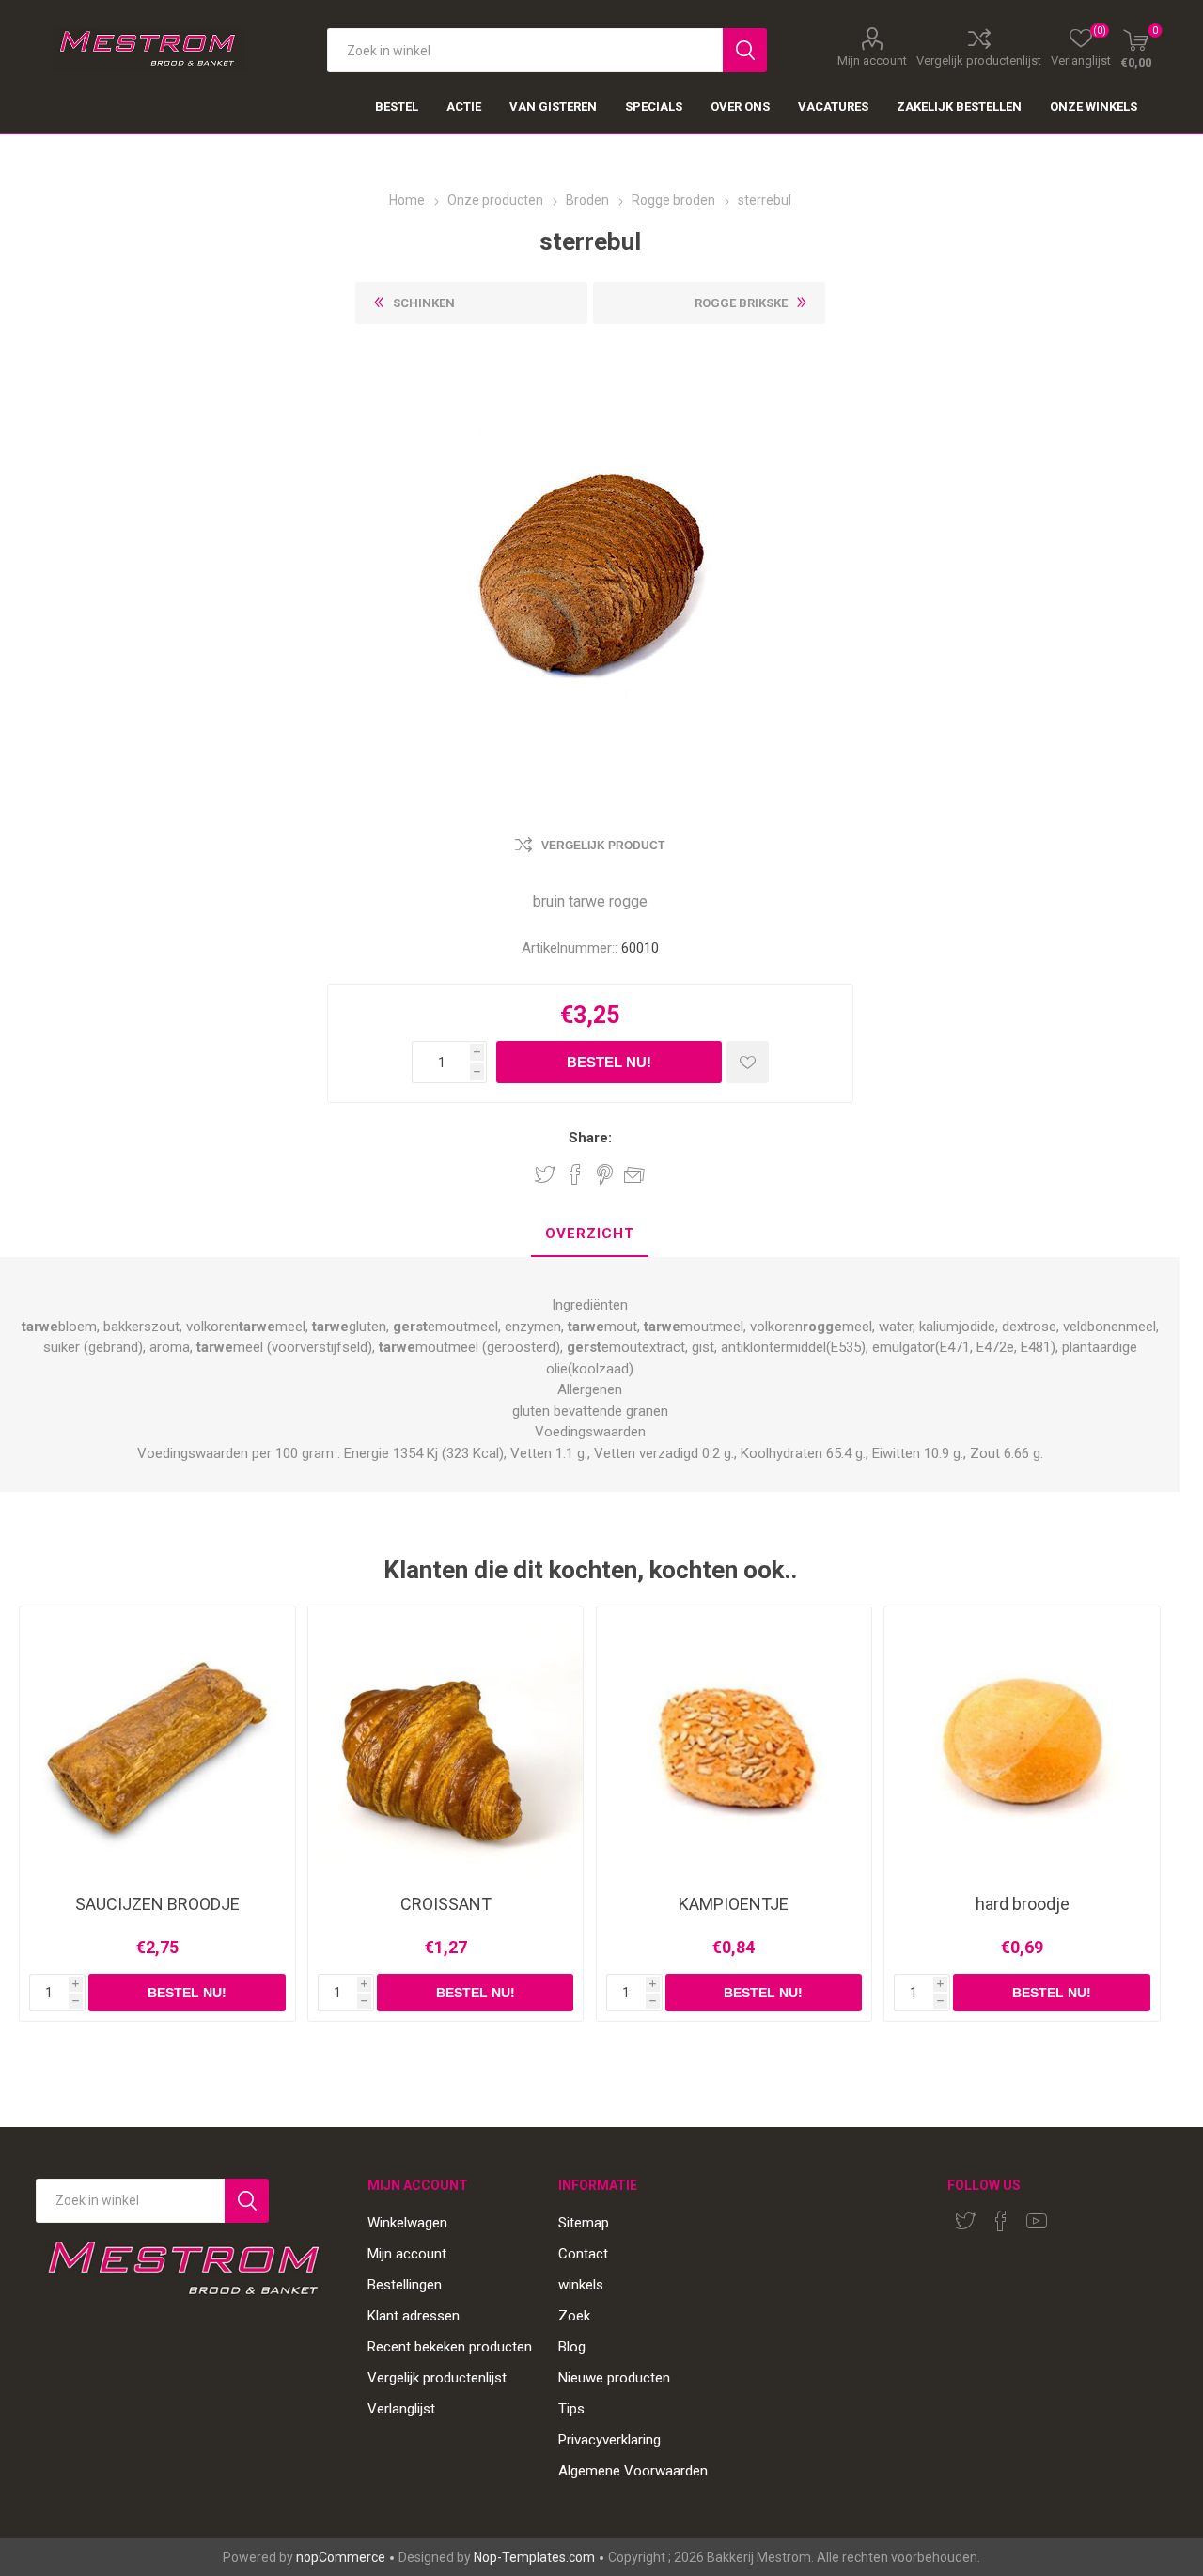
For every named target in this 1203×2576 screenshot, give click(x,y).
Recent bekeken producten (450, 2347)
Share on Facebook (575, 1174)
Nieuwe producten (614, 2378)
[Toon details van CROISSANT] (446, 1744)
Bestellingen (405, 2285)
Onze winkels (1094, 107)
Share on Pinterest (605, 1174)
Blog (572, 2347)
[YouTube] (1037, 2221)
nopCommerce (341, 2557)
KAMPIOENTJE (734, 1904)
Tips (571, 2409)
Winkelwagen (407, 2223)
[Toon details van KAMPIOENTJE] (734, 1744)
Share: (590, 1138)
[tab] (590, 1235)
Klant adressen (414, 2316)
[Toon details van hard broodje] (1022, 1744)
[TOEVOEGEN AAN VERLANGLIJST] (748, 1062)
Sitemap (584, 2223)
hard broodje (1023, 1904)
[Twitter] (965, 2221)
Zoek (574, 2316)
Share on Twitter (545, 1174)
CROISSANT (446, 1904)
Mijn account (872, 60)
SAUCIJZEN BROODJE (157, 1904)
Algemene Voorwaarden (633, 2471)
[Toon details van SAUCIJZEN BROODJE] (157, 1744)
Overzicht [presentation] (590, 1234)
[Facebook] (1001, 2221)
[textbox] (525, 50)
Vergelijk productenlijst (979, 60)
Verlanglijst (401, 2409)
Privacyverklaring (609, 2440)
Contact (583, 2254)
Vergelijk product (603, 846)
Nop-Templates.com (534, 2557)
